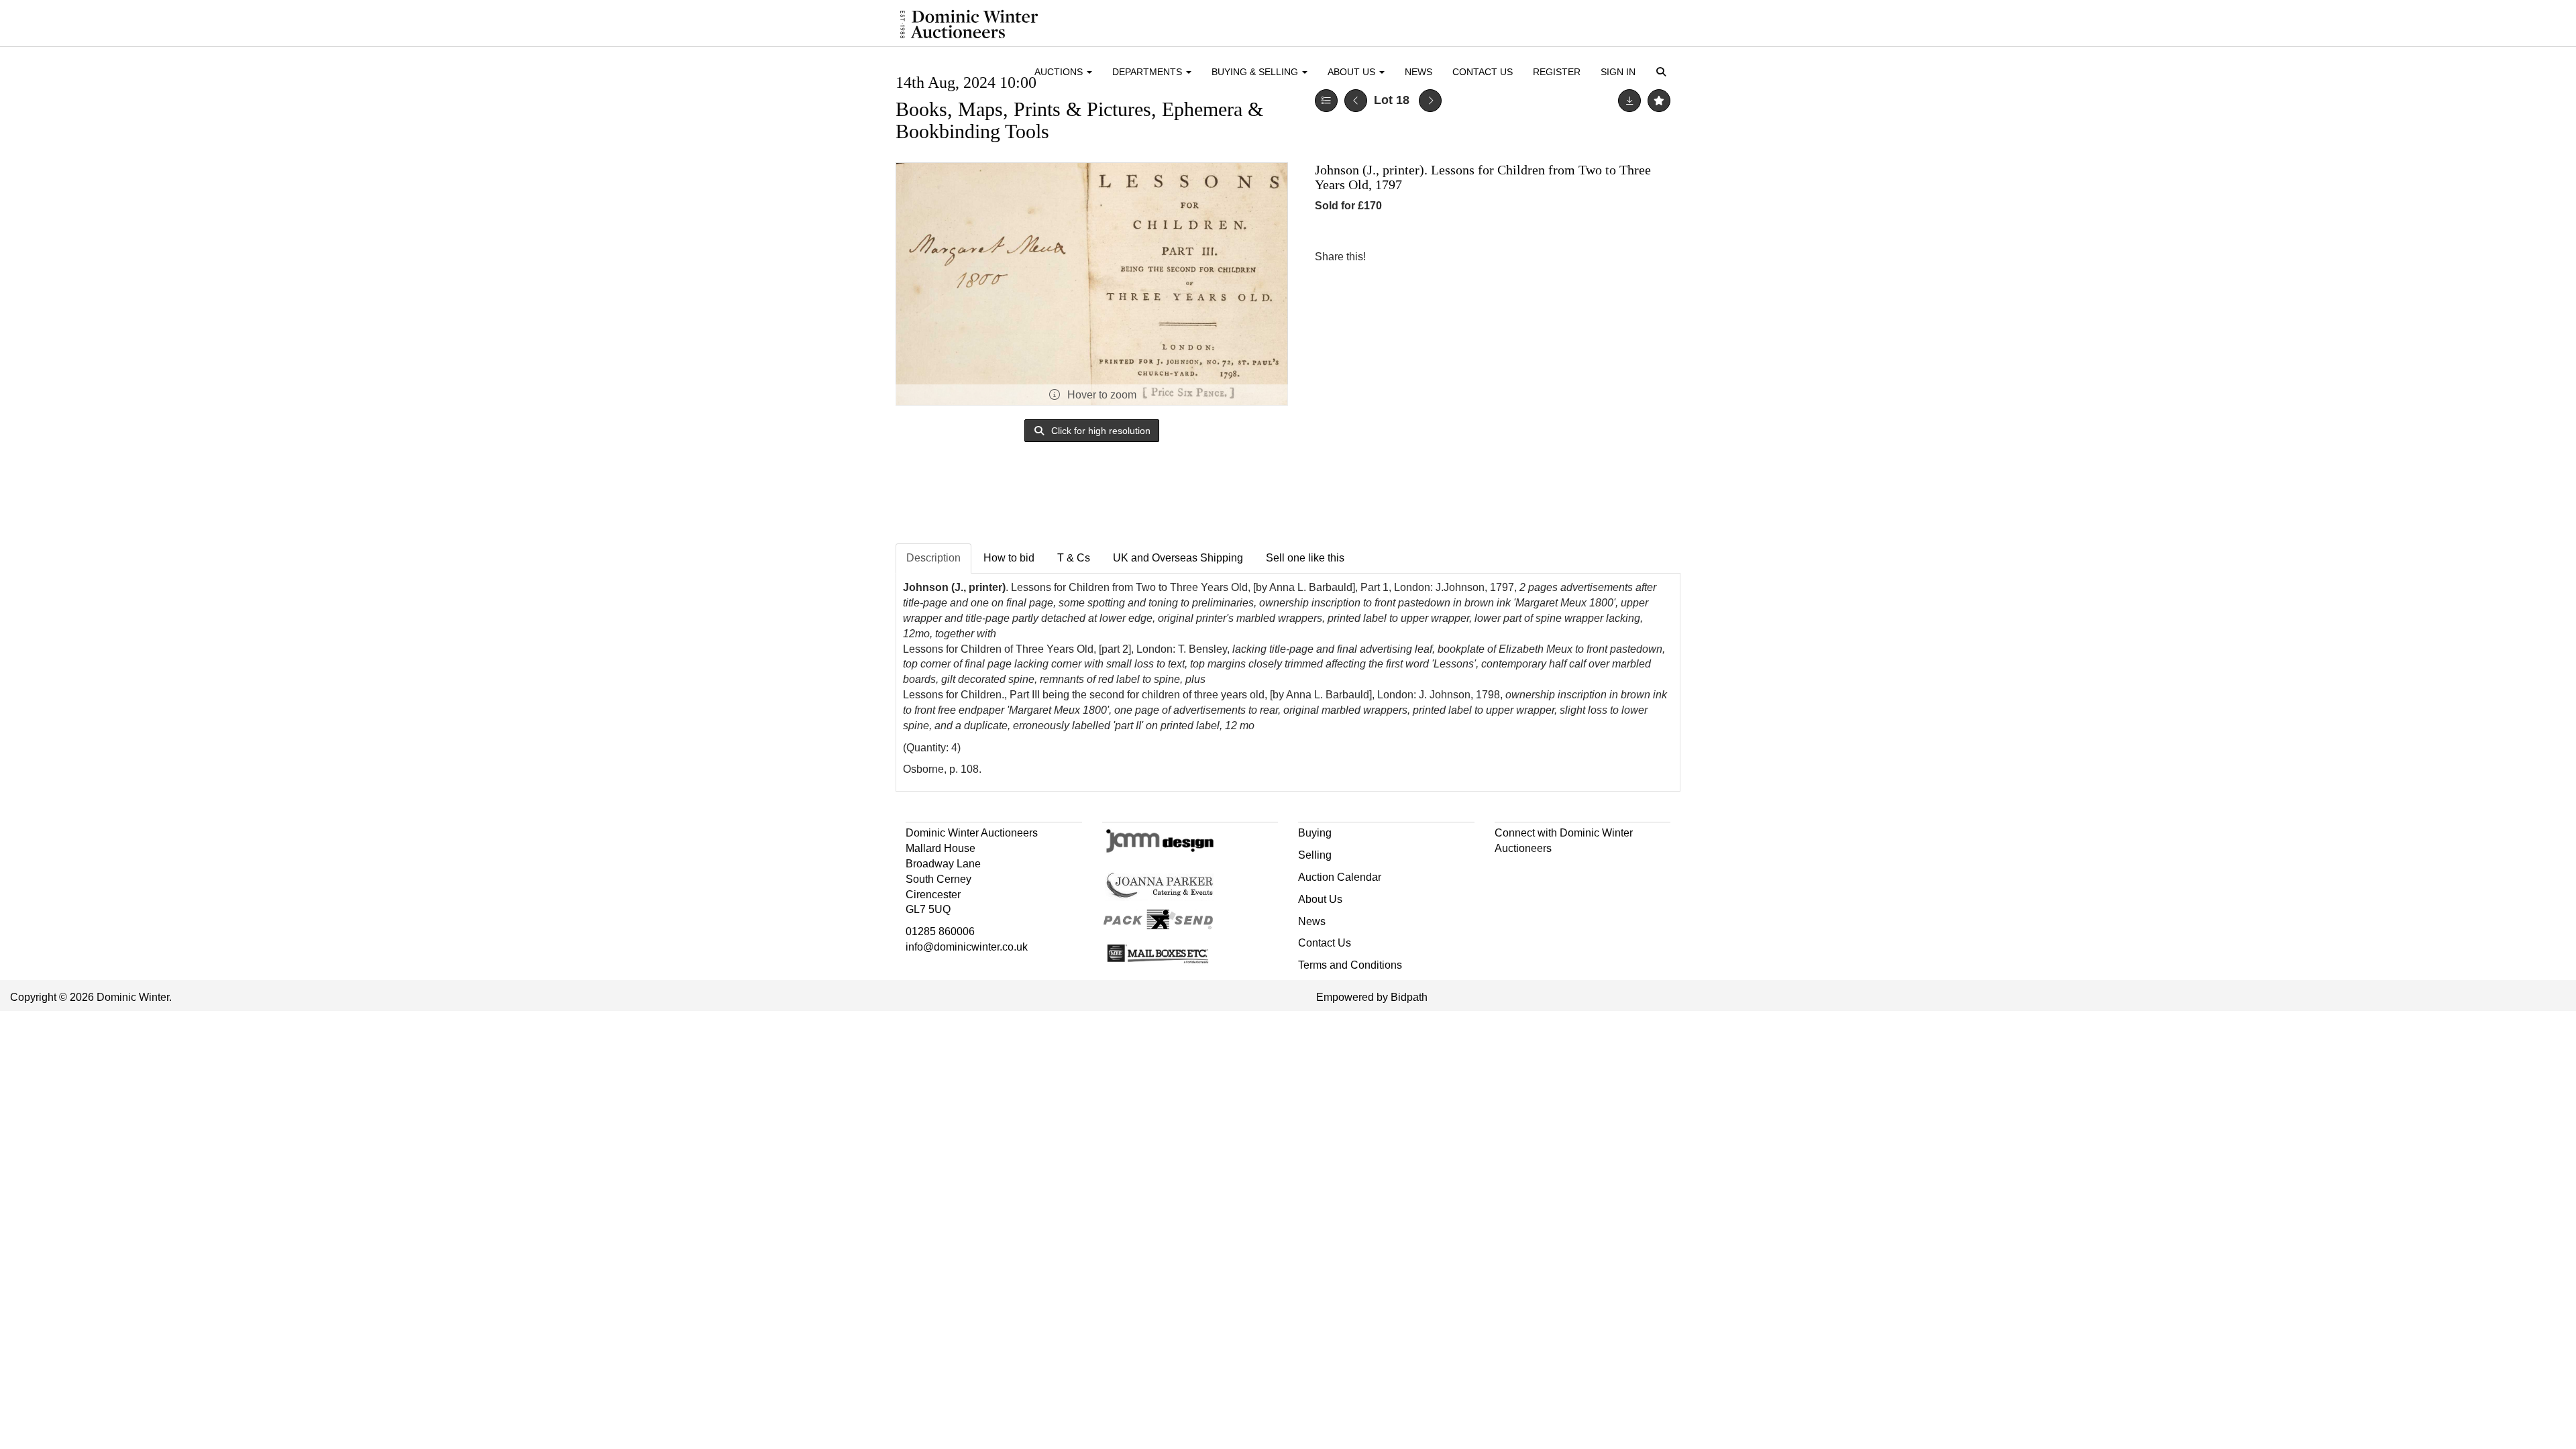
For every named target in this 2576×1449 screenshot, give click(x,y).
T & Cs (1074, 558)
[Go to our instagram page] (1444, 257)
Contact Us (1483, 72)
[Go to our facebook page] (1507, 872)
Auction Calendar (1340, 877)
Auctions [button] (1060, 72)
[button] (1663, 73)
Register (1557, 72)
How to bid (1009, 558)
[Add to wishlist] (1659, 101)
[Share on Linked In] (1416, 257)
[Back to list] (1326, 101)
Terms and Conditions (1350, 965)
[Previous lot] (1356, 101)
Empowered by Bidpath (1372, 997)
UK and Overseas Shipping (1178, 558)
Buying (1315, 833)
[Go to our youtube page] (1563, 872)
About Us (1320, 899)
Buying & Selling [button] (1256, 72)
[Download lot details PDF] (1629, 101)
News (1418, 72)
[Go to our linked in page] (1535, 872)
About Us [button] (1353, 72)
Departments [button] (1148, 72)
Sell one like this (1305, 558)
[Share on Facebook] (1388, 257)
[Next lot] (1430, 101)
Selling (1315, 855)
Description (933, 558)
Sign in (1618, 72)
